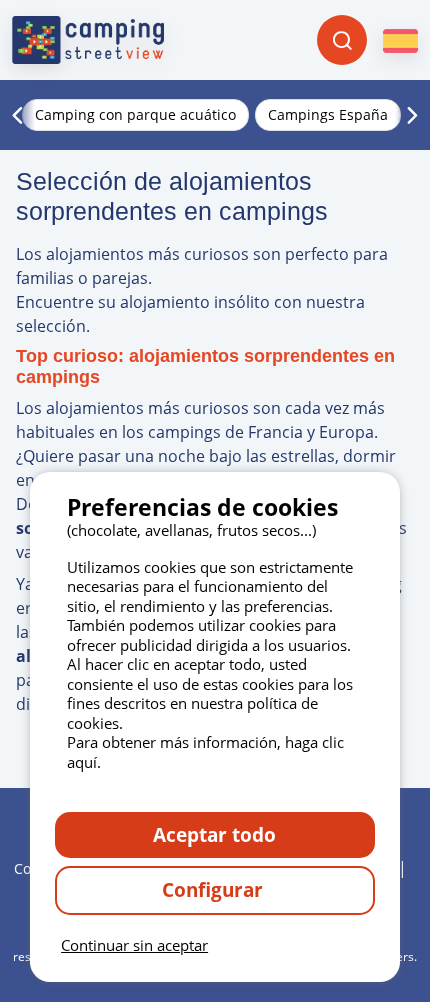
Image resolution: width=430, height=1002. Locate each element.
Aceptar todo (214, 834)
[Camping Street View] (88, 40)
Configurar (215, 889)
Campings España (328, 114)
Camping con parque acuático (135, 114)
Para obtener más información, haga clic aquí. (205, 752)
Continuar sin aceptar (134, 945)
